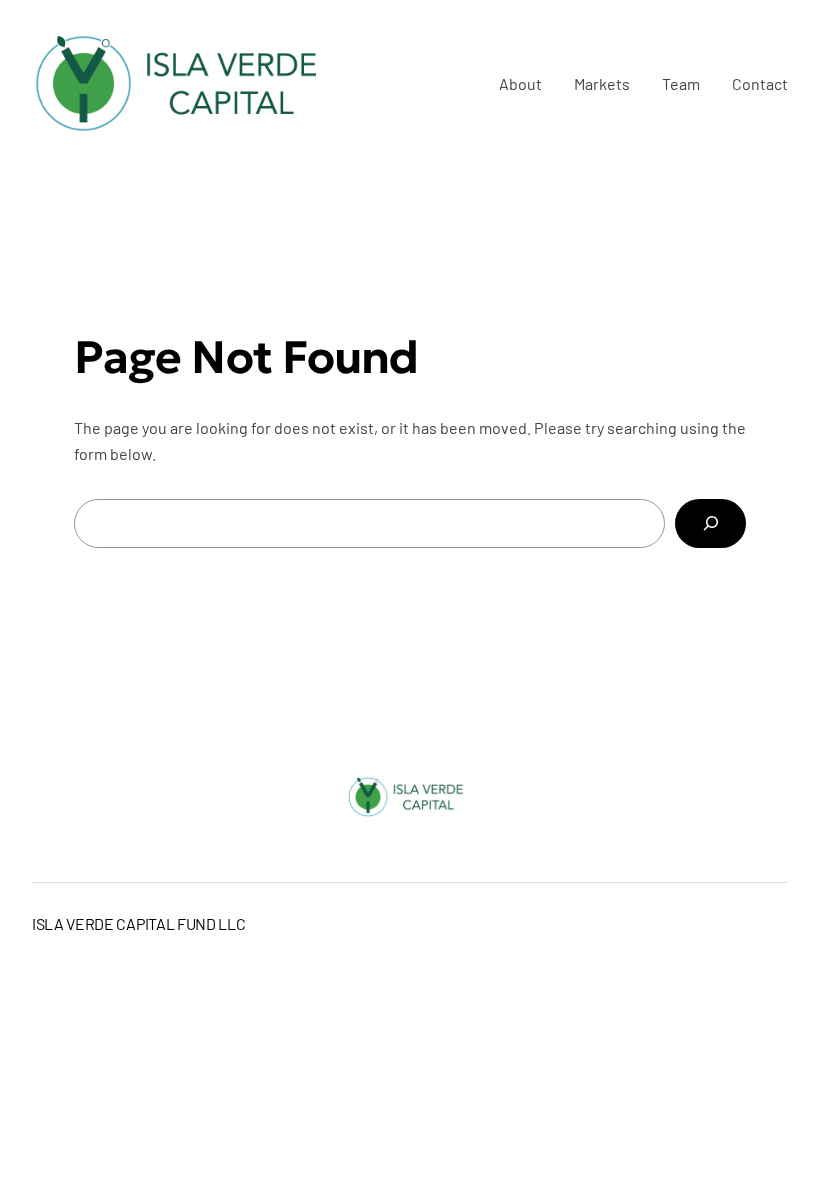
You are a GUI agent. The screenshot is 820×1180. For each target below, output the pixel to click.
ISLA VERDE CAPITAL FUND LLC (138, 923)
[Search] (710, 523)
